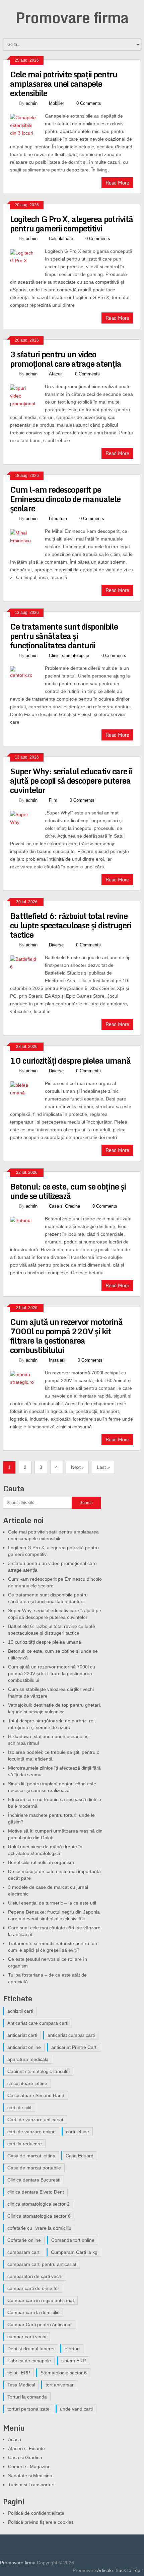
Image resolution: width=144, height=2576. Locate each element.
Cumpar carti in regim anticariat (41, 2300)
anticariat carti (22, 2035)
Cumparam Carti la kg (74, 2252)
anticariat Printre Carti (74, 2047)
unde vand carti (76, 2409)
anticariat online (24, 2047)
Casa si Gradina (64, 1206)
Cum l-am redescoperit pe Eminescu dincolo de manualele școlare (65, 499)
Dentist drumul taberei (31, 2349)
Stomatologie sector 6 (64, 2373)
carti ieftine (78, 2132)
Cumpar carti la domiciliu (33, 2312)
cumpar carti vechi (27, 2337)
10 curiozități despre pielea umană (70, 1060)
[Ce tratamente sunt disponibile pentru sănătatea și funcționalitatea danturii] (28, 679)
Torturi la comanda (27, 2397)
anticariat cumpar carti (71, 2035)
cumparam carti (24, 2252)
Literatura (58, 519)
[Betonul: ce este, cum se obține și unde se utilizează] (28, 1229)
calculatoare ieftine (27, 2083)
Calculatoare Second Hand (36, 2095)
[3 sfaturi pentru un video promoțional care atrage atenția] (28, 397)
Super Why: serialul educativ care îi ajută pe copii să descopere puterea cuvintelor (71, 780)
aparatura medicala (28, 2059)
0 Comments (89, 103)
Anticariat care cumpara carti (38, 2023)
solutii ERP (19, 2373)
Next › (77, 1467)
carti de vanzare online (31, 2132)
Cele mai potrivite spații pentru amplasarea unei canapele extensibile (64, 84)
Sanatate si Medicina (30, 2476)
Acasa (15, 2439)
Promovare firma (72, 17)
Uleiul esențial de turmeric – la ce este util (52, 1903)
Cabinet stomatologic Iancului (39, 2071)
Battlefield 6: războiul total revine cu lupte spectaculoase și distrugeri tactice (71, 925)
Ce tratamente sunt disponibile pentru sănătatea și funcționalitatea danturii (64, 636)
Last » (103, 1467)
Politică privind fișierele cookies (41, 2522)
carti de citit (19, 2107)
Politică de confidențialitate (36, 2513)
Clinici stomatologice (69, 656)
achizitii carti (20, 2011)
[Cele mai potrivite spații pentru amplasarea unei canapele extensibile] (28, 127)
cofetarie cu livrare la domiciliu (39, 2228)
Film (53, 800)
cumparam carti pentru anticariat (42, 2264)
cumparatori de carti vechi (35, 2276)
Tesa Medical (21, 2385)
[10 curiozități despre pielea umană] (28, 1094)
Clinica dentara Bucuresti (34, 2180)
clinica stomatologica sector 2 (39, 2204)
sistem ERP (74, 2361)
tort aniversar (60, 2385)
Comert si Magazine (29, 2466)
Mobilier (56, 103)
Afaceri (56, 374)
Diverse (56, 945)
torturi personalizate (28, 2409)
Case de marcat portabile (34, 2168)
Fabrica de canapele (29, 2361)
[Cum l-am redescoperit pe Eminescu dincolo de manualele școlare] (28, 542)
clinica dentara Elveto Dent (36, 2192)
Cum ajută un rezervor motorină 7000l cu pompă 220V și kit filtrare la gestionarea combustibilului (66, 1336)
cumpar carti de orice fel (33, 2288)
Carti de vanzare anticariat (35, 2120)
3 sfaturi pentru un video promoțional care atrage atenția (66, 359)
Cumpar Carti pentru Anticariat (40, 2324)
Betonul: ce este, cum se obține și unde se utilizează (68, 1191)
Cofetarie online (24, 2240)
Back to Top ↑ (130, 2570)
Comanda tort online (73, 2240)
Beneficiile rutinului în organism (41, 1862)
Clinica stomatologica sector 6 (39, 2216)
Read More (117, 183)
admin (32, 103)
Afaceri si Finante (26, 2448)
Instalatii (57, 1360)
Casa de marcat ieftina (31, 2156)
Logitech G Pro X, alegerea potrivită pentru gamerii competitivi (71, 224)
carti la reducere (25, 2144)
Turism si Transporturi (31, 2485)
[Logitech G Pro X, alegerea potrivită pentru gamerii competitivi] (28, 262)
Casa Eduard (80, 2156)
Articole (105, 2570)
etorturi (72, 2349)
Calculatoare (61, 239)
